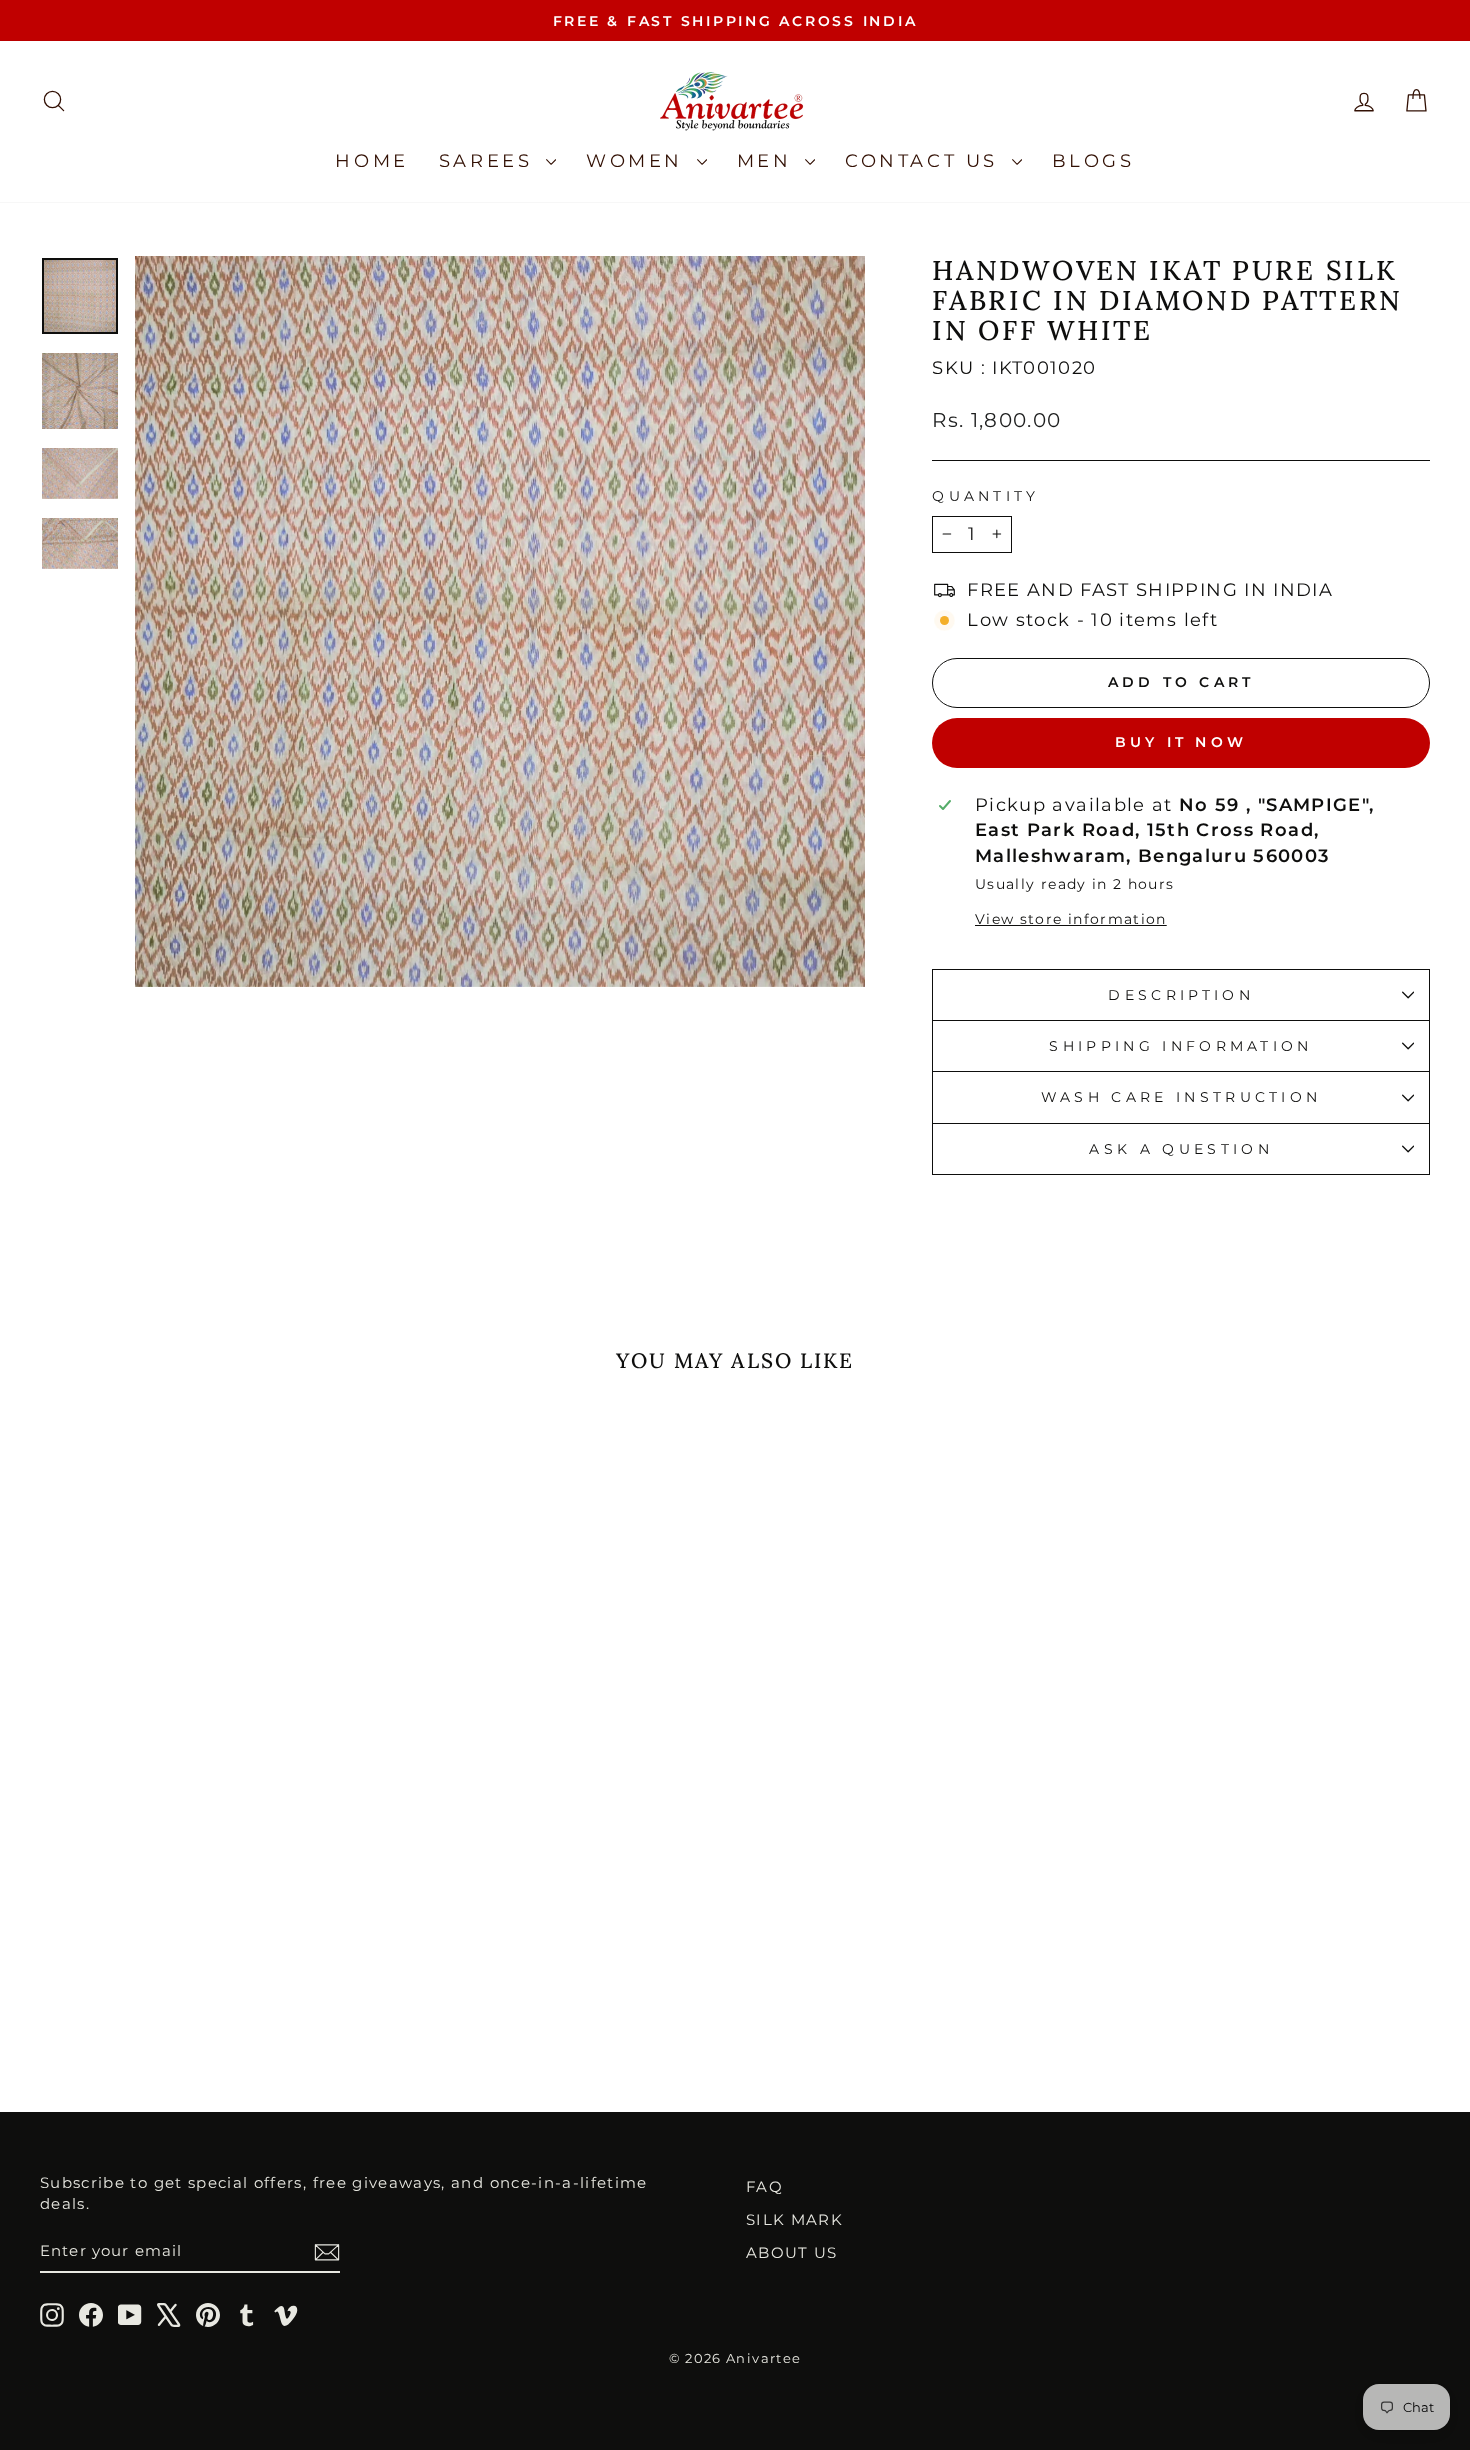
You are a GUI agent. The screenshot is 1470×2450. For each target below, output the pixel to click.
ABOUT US (792, 2252)
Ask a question (1180, 1149)
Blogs (1093, 161)
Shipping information (1180, 1046)
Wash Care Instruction (1181, 1097)
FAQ (764, 2186)
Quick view (205, 1895)
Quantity (986, 496)
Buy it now (1181, 742)
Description (1181, 995)
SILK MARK (794, 2219)
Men (768, 161)
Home (371, 161)
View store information (1071, 919)
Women (639, 161)
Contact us (926, 161)
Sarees (490, 161)
